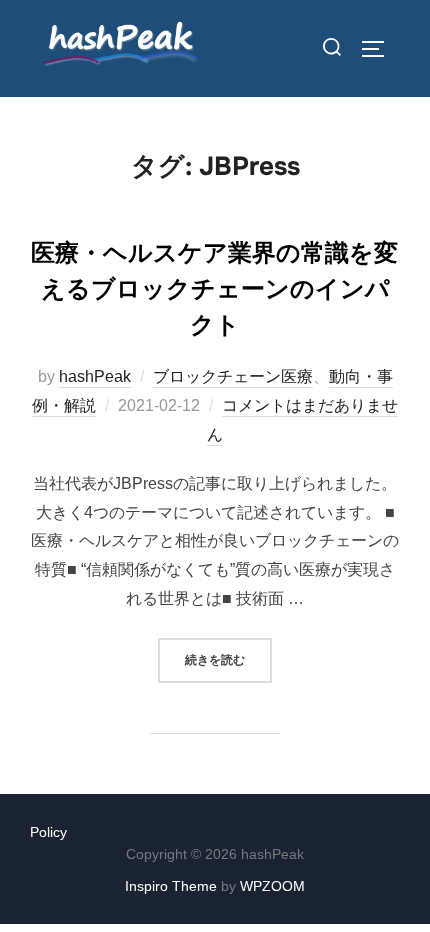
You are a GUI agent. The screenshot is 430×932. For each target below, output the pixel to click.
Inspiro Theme (171, 886)
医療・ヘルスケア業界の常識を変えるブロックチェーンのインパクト (214, 289)
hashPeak (95, 376)
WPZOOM (272, 886)
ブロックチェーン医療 (233, 376)
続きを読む (228, 659)
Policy (48, 832)
